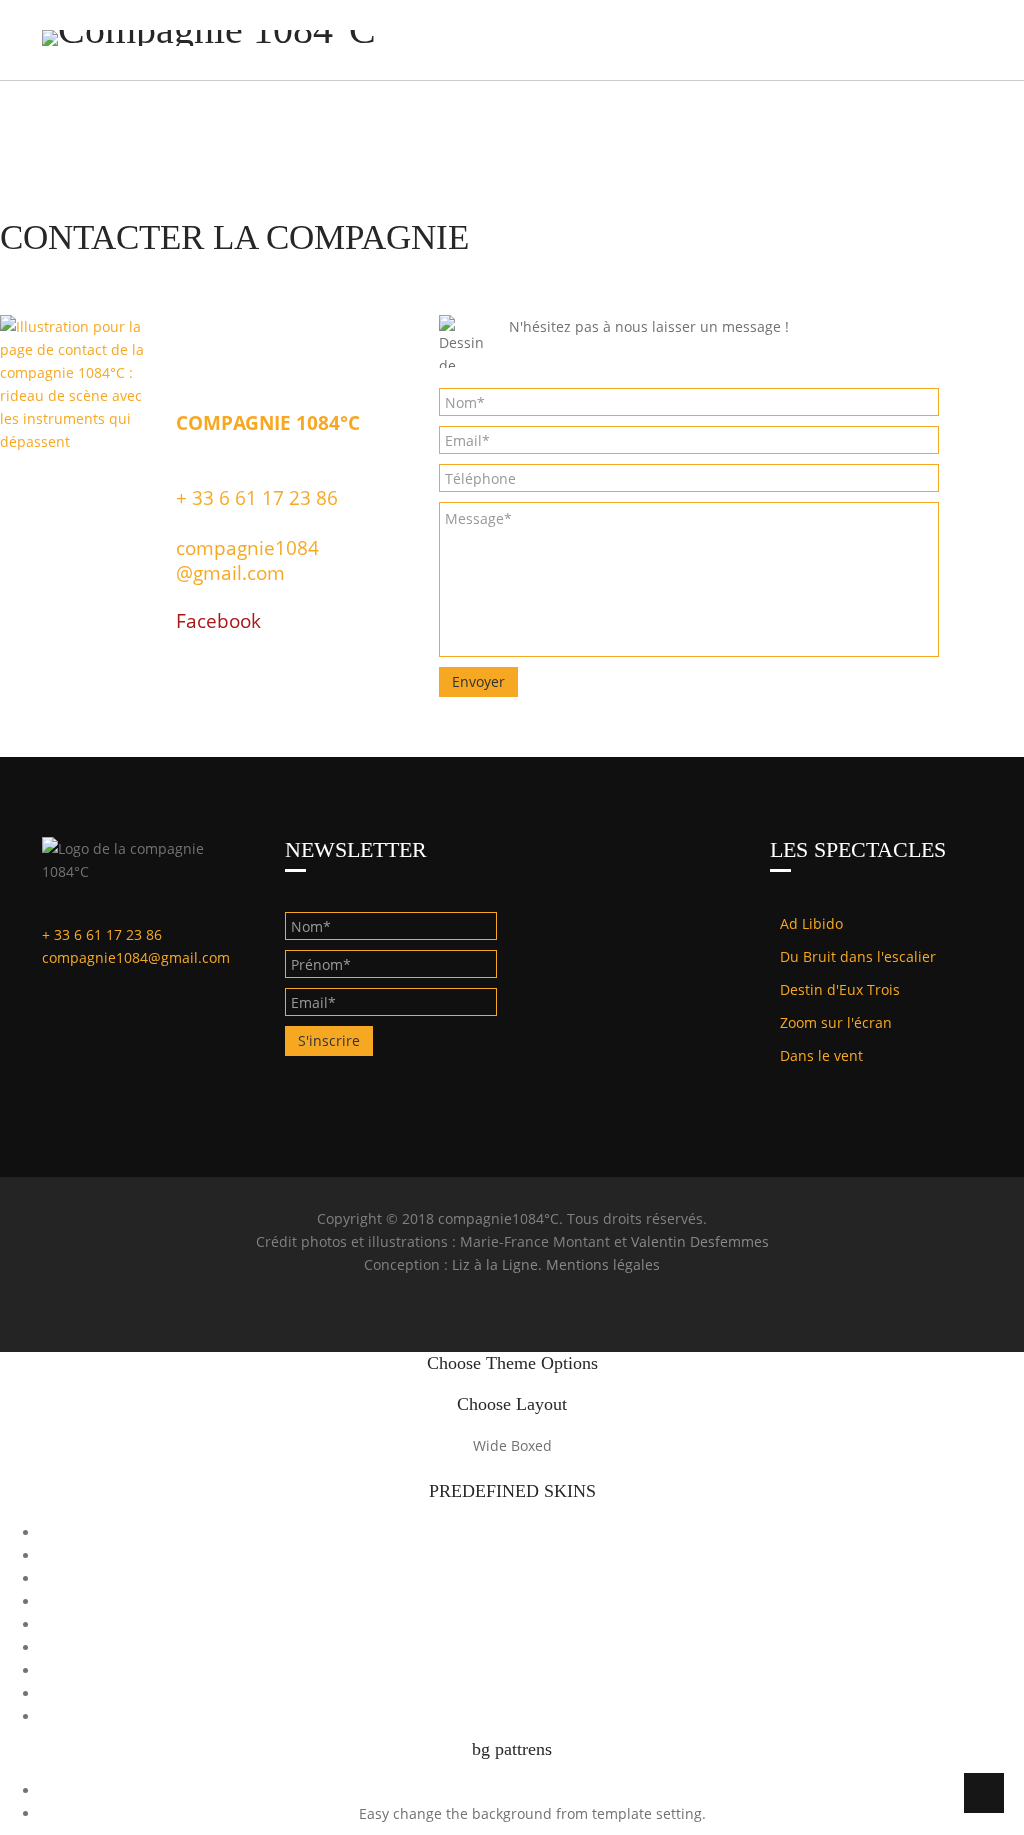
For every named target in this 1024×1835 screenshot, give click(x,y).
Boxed (531, 1445)
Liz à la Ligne (495, 1264)
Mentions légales (603, 1264)
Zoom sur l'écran (836, 1022)
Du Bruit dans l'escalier (858, 956)
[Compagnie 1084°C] (209, 37)
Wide (490, 1445)
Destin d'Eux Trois (840, 989)
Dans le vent (821, 1055)
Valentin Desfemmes (700, 1241)
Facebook (218, 620)
